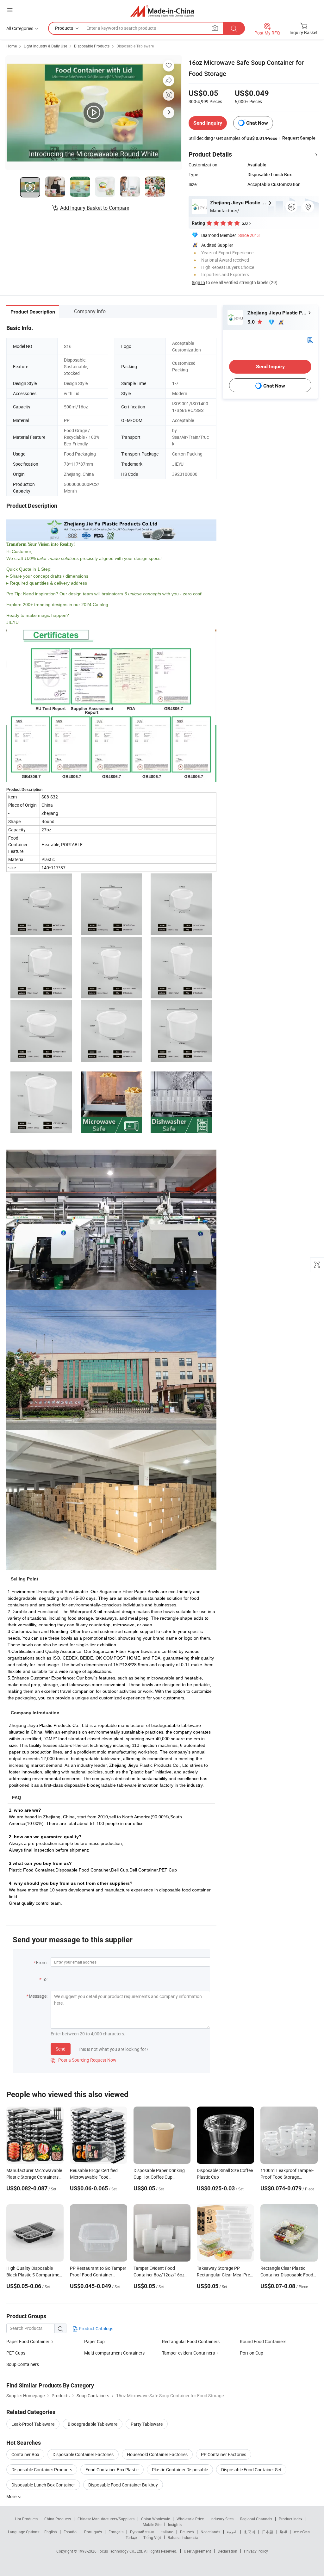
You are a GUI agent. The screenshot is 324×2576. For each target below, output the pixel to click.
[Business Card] (310, 340)
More (12, 2496)
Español (71, 2532)
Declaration (227, 2551)
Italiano (167, 2532)
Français (116, 2532)
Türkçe (131, 2537)
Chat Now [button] (257, 123)
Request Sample (299, 138)
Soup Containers (23, 2364)
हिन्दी (283, 2532)
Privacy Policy (256, 2551)
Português (93, 2532)
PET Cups (16, 2353)
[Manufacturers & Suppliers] (162, 11)
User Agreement (197, 2551)
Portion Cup (252, 2353)
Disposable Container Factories (83, 2454)
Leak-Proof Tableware (33, 2424)
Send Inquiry (208, 123)
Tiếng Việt (152, 2537)
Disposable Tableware (135, 46)
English (51, 2532)
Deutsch (187, 2532)
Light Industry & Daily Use (45, 46)
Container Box (25, 2454)
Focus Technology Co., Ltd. (121, 2551)
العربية (232, 2532)
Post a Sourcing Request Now (84, 2060)
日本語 (268, 2532)
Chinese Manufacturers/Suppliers (106, 2519)
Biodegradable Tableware (93, 2424)
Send (61, 2049)
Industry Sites (222, 2519)
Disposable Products (92, 46)
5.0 (252, 322)
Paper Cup (94, 2341)
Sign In (198, 282)
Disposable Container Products (42, 2470)
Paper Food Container (28, 2341)
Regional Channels (256, 2519)
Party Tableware (147, 2424)
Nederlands (210, 2532)
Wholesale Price (190, 2519)
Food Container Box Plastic (112, 2470)
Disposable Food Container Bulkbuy (123, 2485)
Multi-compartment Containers (114, 2353)
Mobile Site (152, 2524)
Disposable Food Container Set (251, 2470)
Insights (175, 2524)
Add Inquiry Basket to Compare (95, 208)
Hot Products (26, 2519)
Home (12, 46)
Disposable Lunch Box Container (43, 2485)
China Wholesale (156, 2519)
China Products (58, 2519)
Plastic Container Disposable (180, 2470)
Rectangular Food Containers (191, 2341)
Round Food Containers (263, 2341)
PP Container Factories (224, 2454)
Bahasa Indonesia (183, 2537)
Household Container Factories (157, 2454)
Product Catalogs (96, 2328)
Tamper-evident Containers (188, 2353)
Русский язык (142, 2532)
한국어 (250, 2532)
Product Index (291, 2519)
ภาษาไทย (302, 2532)
